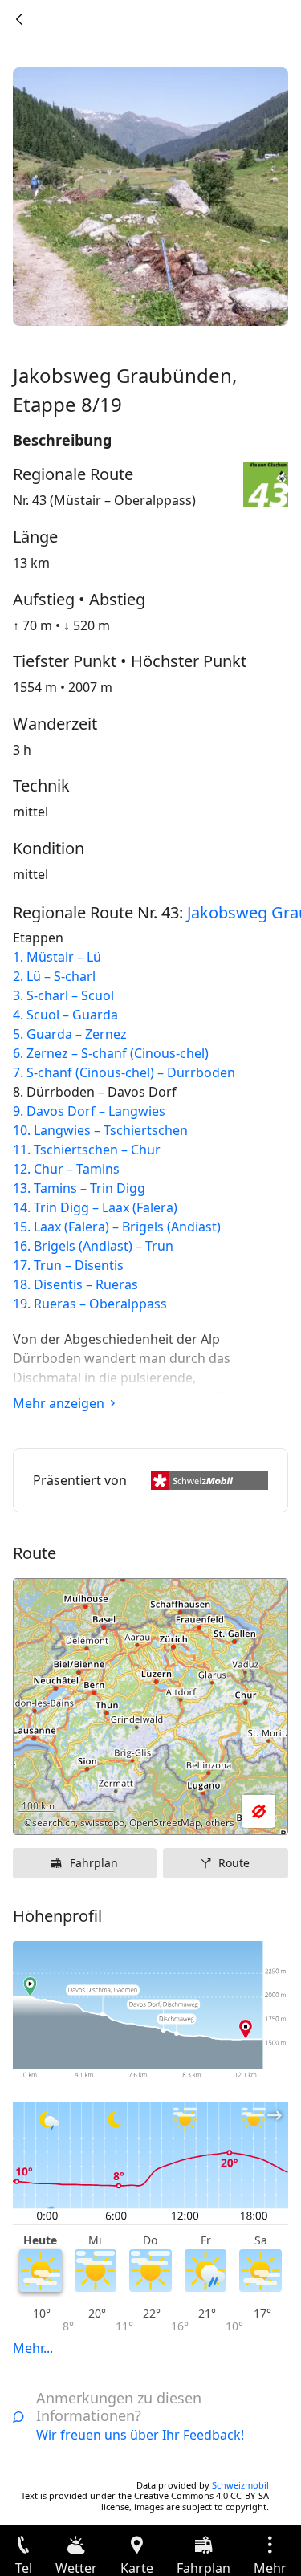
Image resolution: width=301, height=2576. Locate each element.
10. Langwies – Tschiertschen (100, 1130)
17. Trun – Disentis (68, 1265)
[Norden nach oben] (214, 1812)
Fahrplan (94, 1863)
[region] (150, 1707)
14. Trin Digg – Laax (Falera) (95, 1207)
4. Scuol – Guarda (65, 1015)
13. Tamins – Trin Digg (79, 1188)
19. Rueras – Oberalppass (90, 1304)
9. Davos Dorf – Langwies (89, 1111)
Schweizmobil (240, 2485)
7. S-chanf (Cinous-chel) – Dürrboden (124, 1072)
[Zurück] (19, 19)
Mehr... (33, 2348)
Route (234, 1863)
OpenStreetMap (165, 1823)
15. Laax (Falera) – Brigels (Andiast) (117, 1227)
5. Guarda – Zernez (70, 1034)
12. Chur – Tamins (66, 1169)
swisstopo (102, 1823)
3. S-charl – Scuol (63, 995)
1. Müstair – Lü (57, 957)
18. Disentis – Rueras (75, 1284)
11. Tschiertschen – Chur (87, 1150)
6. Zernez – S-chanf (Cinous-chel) (111, 1053)
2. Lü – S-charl (54, 976)
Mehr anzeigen (59, 1403)
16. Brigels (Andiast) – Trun (93, 1246)
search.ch (54, 1823)
